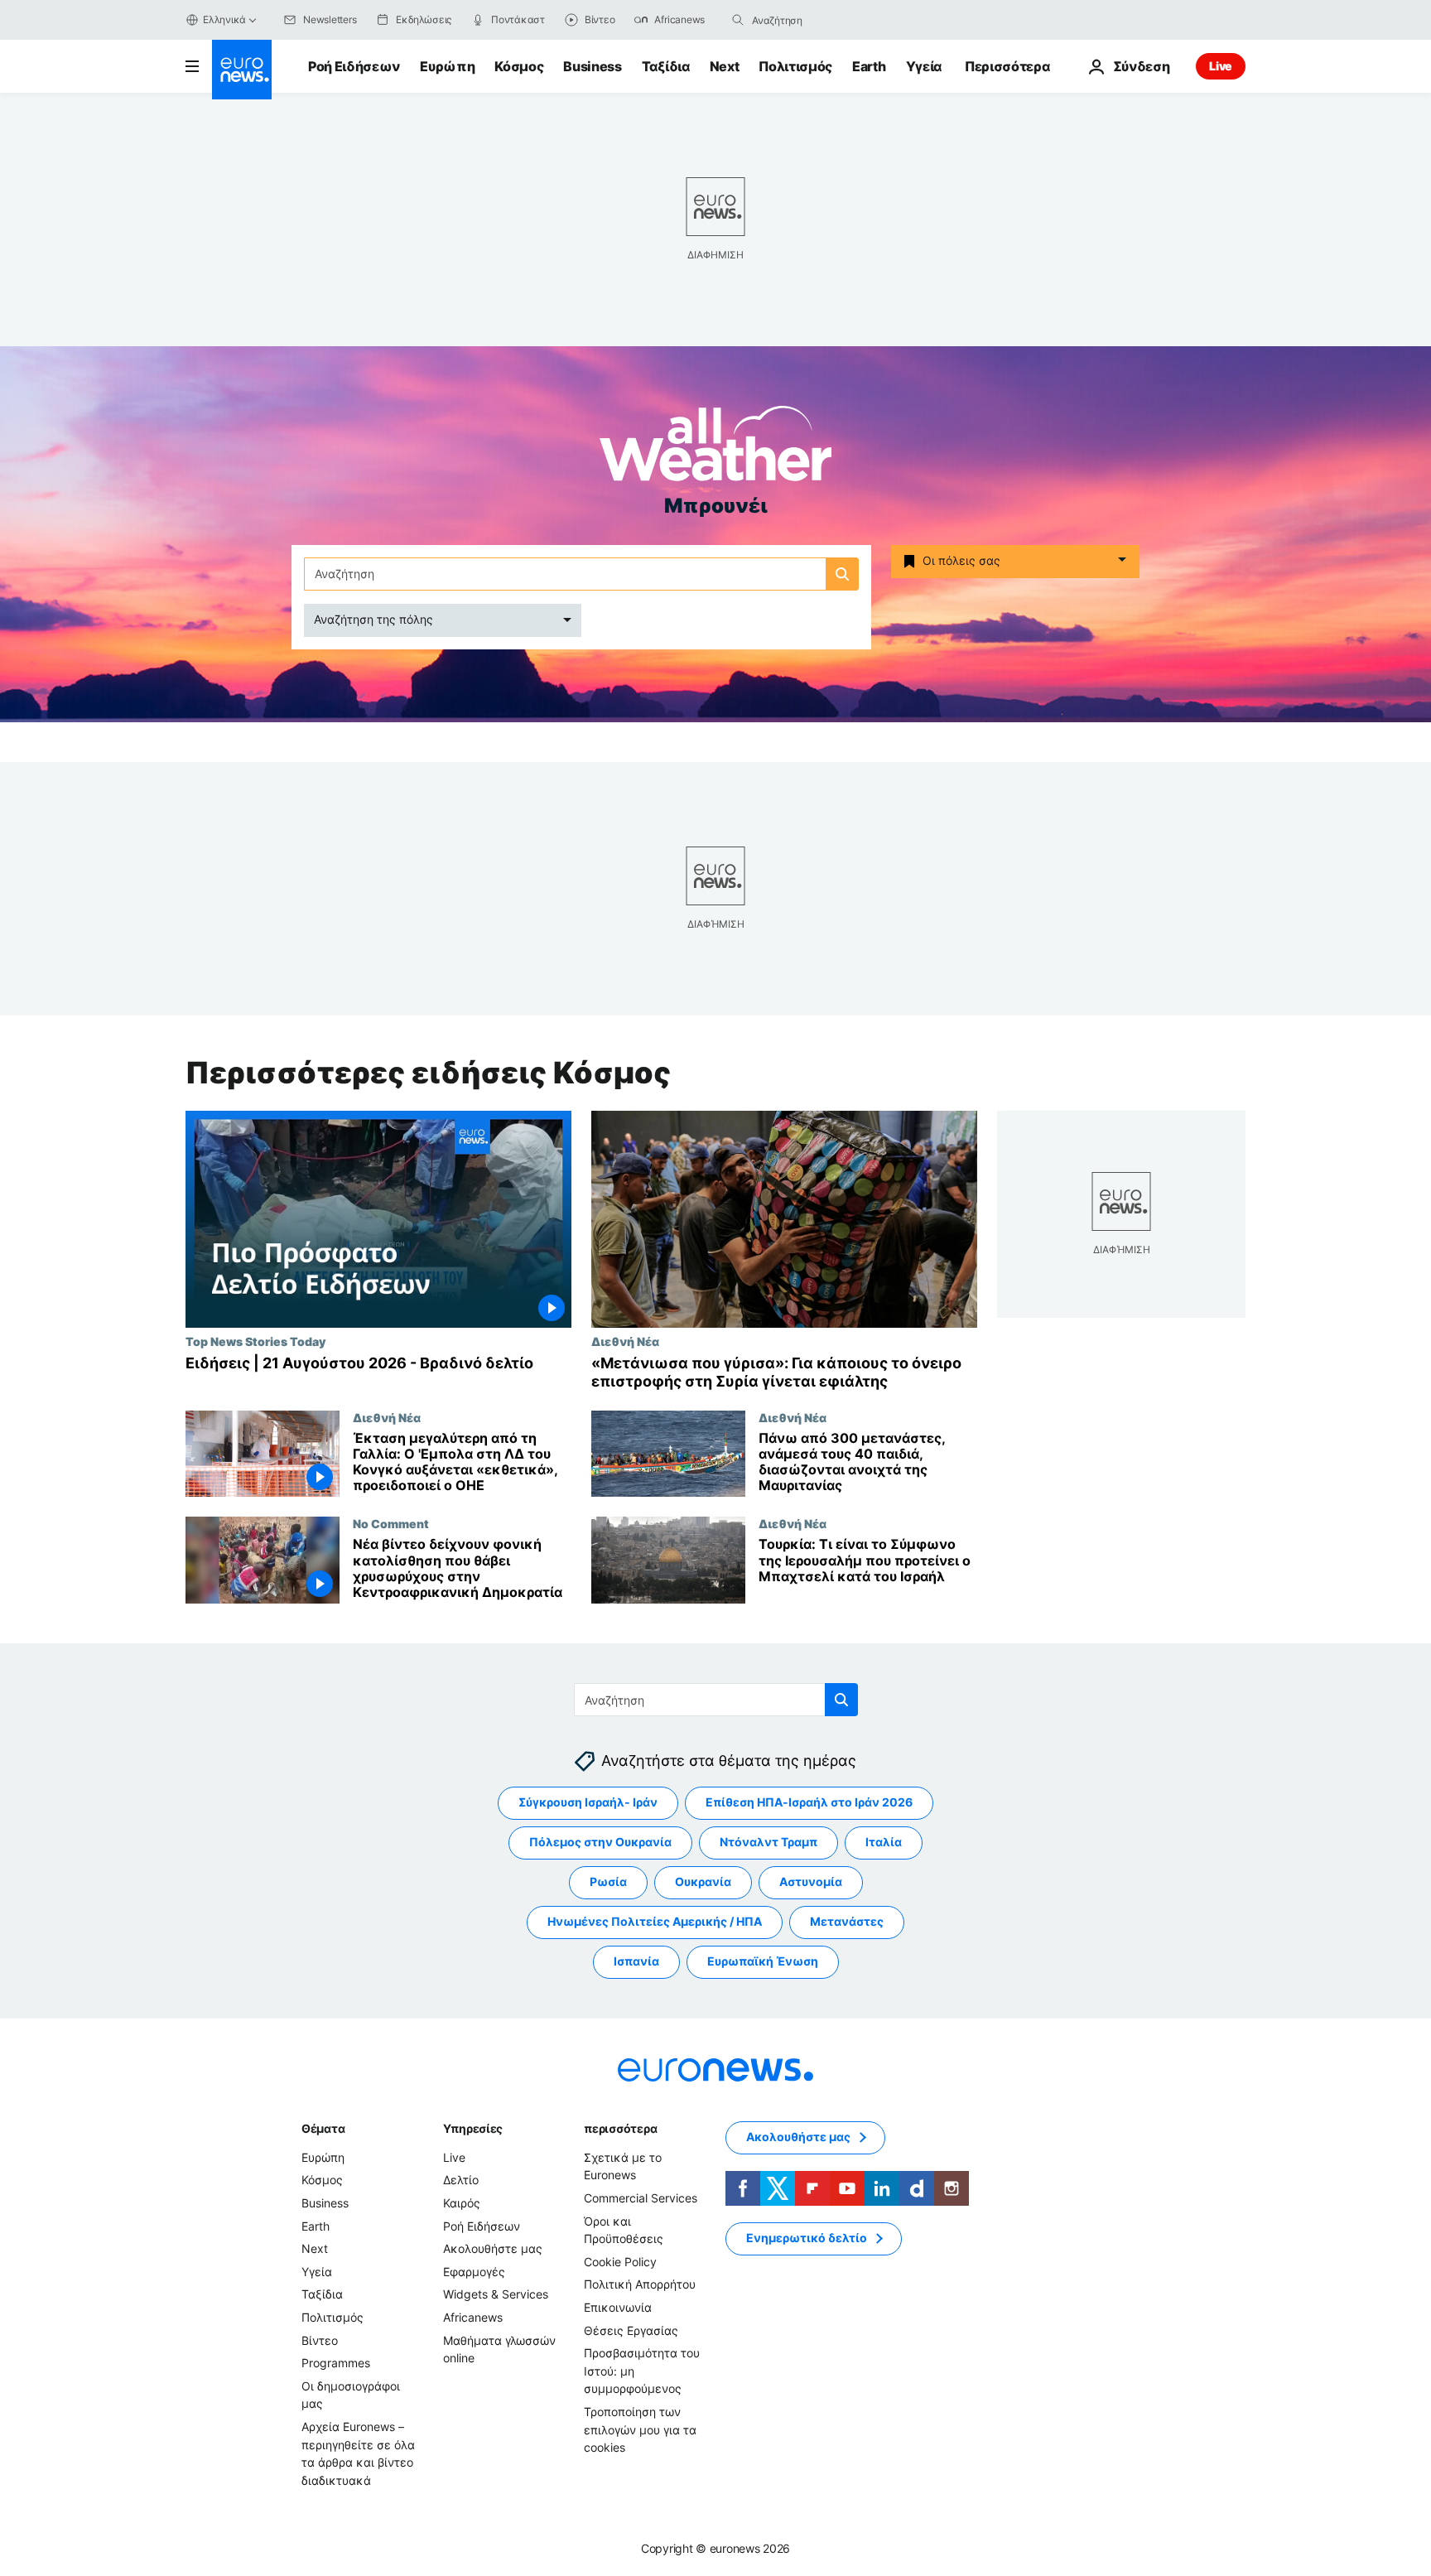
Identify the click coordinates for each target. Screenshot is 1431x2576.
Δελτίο (461, 2180)
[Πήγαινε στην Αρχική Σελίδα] (242, 70)
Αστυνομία (811, 1881)
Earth (869, 66)
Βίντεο (320, 2340)
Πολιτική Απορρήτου (640, 2284)
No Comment (391, 1523)
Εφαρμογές (474, 2272)
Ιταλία (884, 1842)
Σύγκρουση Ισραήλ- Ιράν (588, 1802)
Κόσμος (519, 66)
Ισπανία (636, 1961)
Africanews (473, 2317)
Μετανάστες (847, 1921)
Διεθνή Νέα (625, 1341)
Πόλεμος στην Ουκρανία (600, 1842)
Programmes (336, 2363)
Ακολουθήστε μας (493, 2248)
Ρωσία (608, 1881)
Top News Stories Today (255, 1341)
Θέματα (323, 2128)
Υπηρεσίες (473, 2128)
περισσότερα (620, 2128)
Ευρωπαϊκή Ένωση (763, 1961)
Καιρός (462, 2203)
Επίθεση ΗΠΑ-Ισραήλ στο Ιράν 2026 (809, 1802)
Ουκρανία (703, 1881)
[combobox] (821, 20)
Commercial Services (641, 2198)
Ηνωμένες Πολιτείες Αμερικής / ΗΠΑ (655, 1921)
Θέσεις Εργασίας (631, 2330)
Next (725, 66)
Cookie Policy (620, 2262)
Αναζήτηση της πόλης (373, 619)
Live (1221, 66)
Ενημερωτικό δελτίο (807, 2238)
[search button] (738, 20)
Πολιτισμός (795, 66)
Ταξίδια (666, 66)
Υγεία (924, 66)
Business (592, 66)
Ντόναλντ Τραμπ (768, 1842)
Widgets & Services (496, 2294)
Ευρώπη (447, 66)
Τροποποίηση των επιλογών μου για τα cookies (640, 2429)
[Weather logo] (715, 449)
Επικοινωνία (618, 2307)
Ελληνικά (224, 19)
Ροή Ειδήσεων (354, 66)
